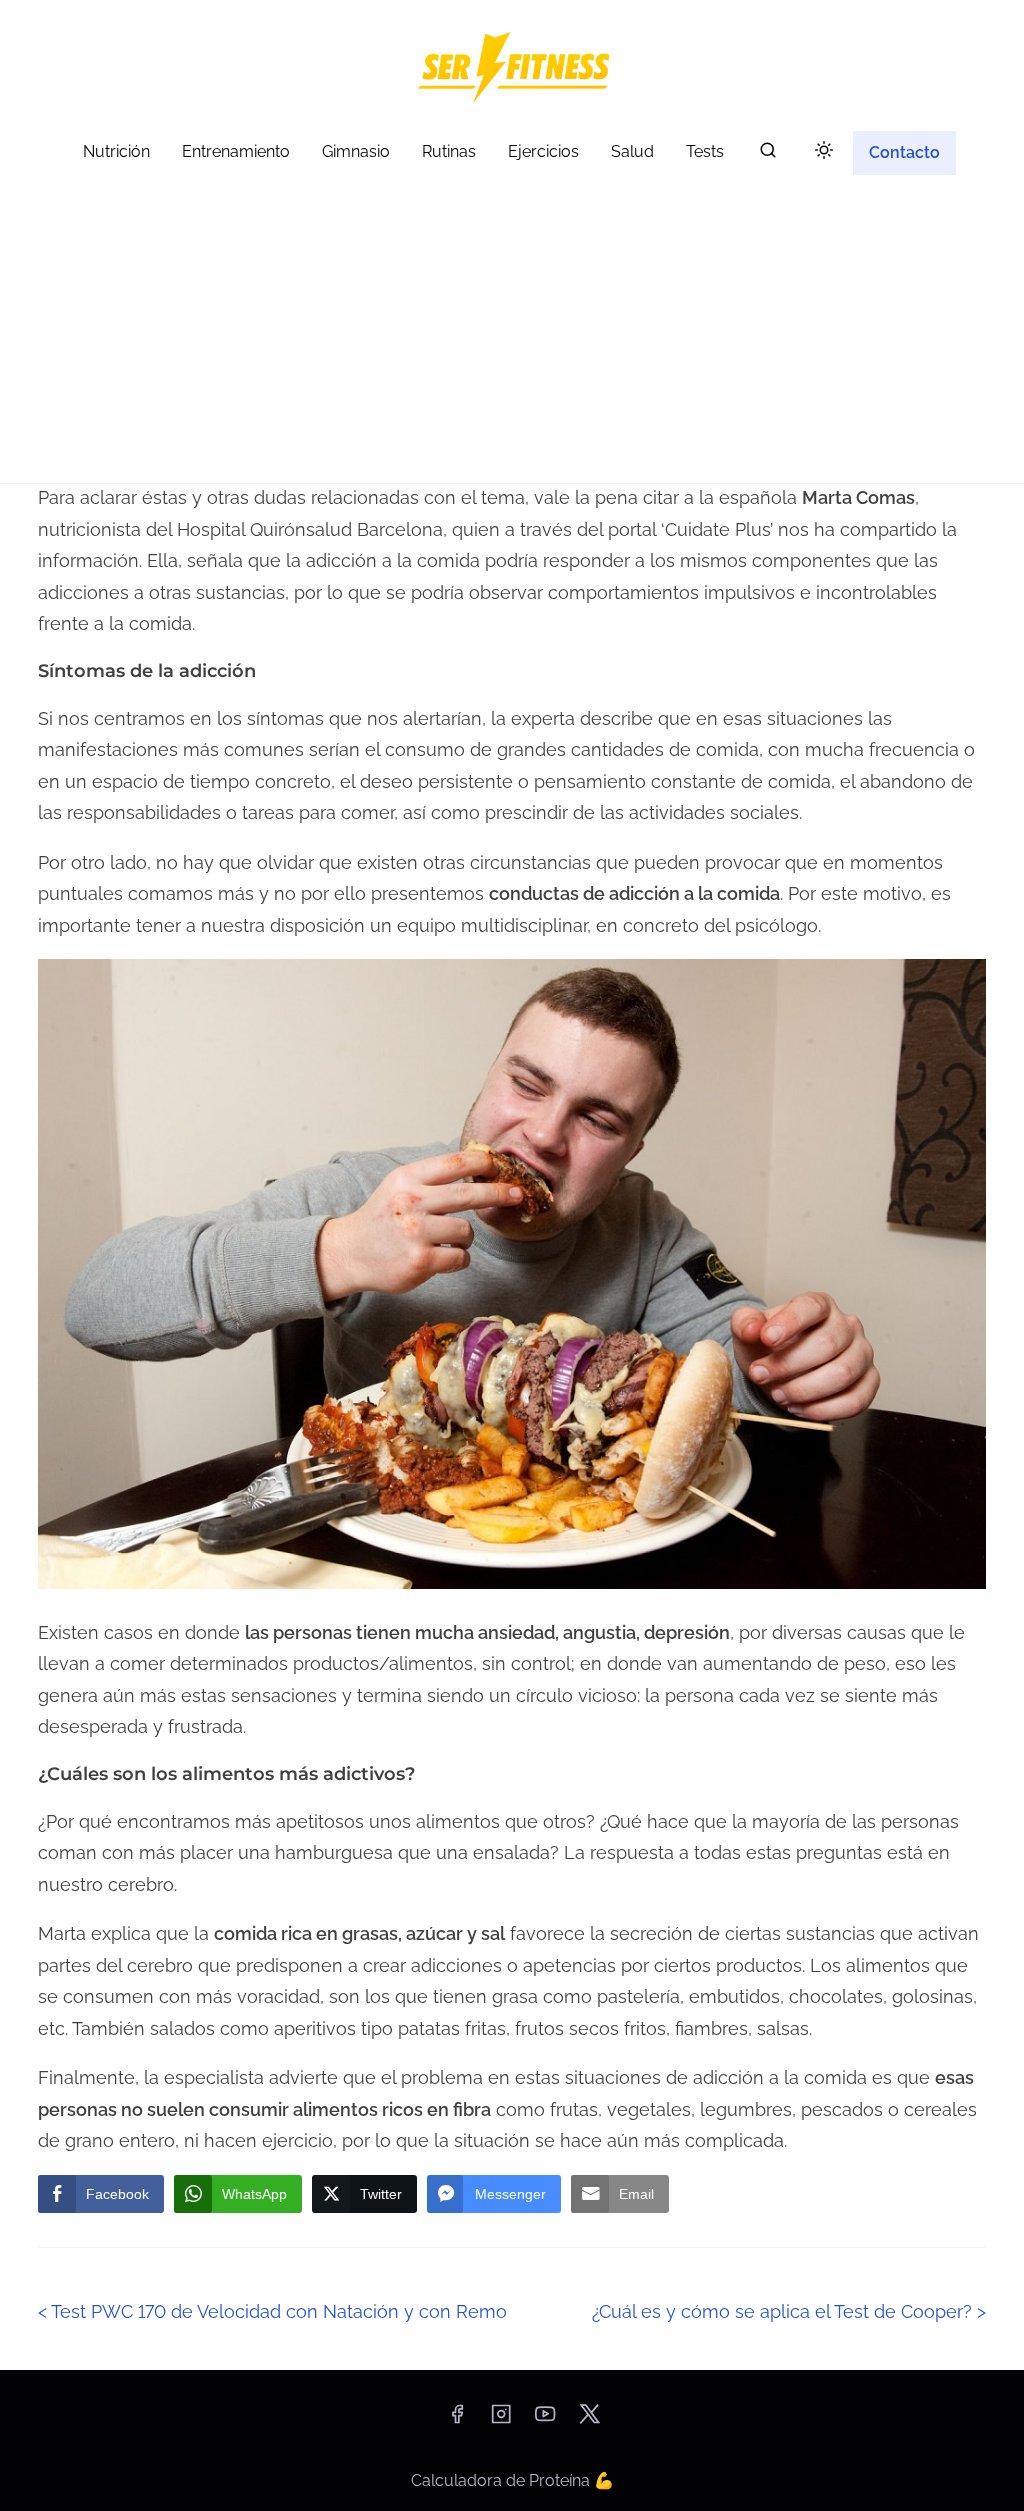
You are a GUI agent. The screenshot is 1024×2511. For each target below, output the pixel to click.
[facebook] (457, 2420)
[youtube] (545, 2420)
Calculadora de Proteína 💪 (512, 2480)
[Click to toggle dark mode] (824, 151)
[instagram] (501, 2420)
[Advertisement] (512, 333)
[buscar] (768, 154)
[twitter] (589, 2420)
